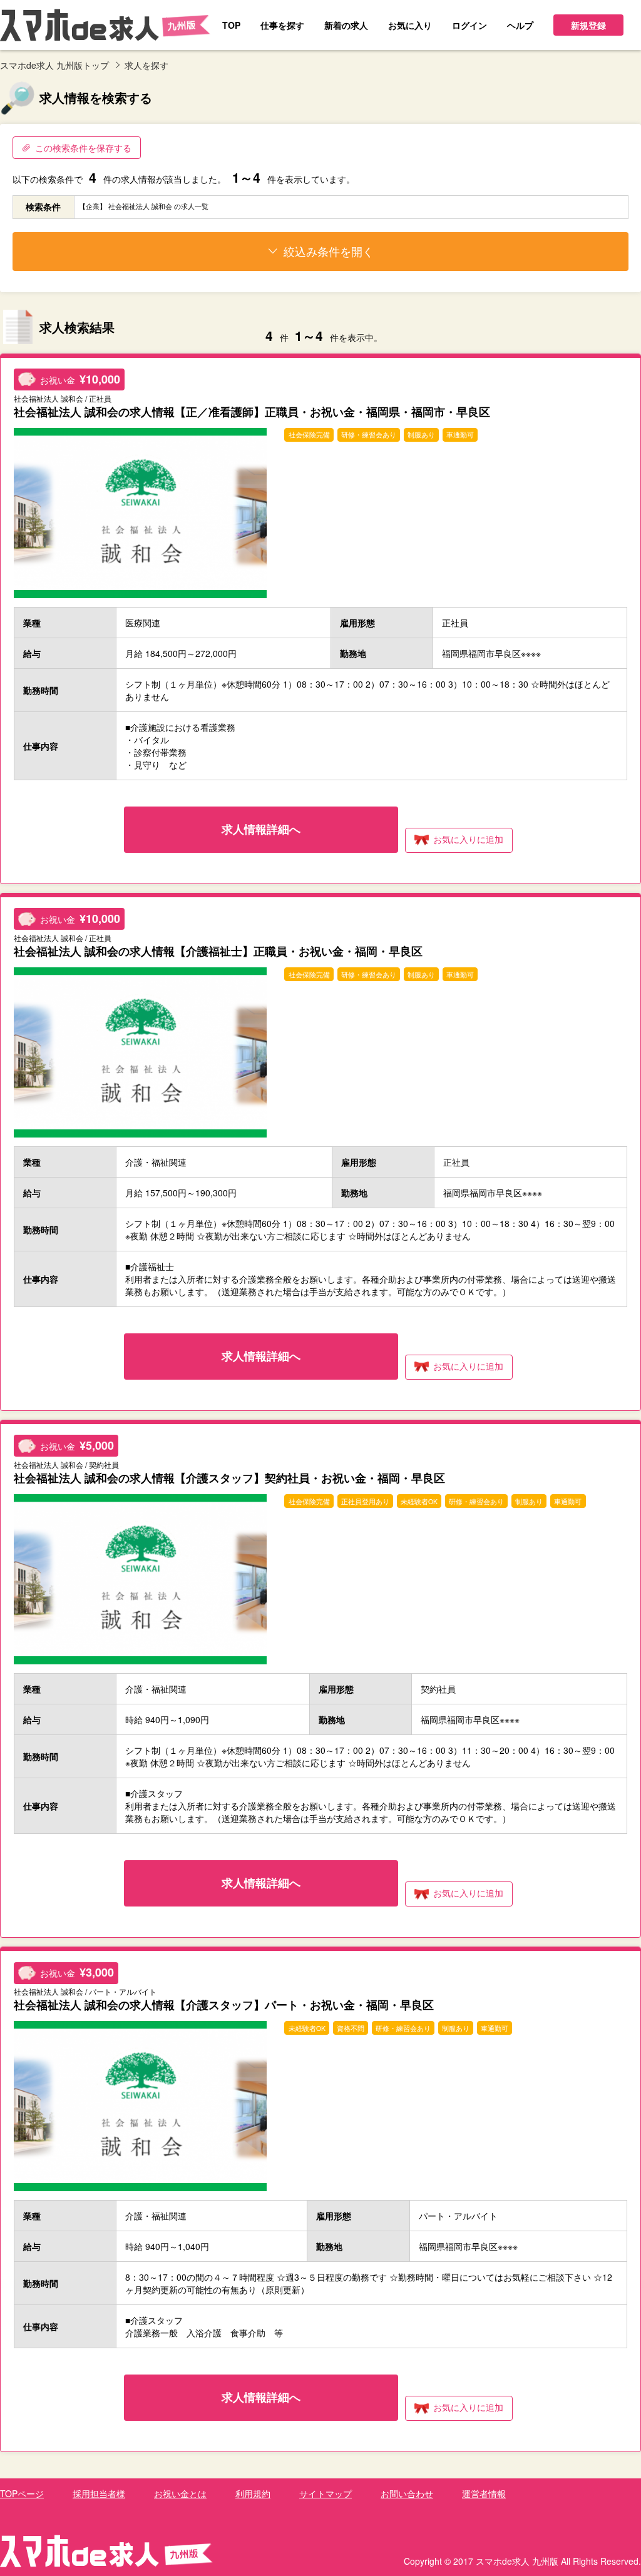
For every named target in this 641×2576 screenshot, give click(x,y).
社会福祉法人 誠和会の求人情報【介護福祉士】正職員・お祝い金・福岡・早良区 (218, 951)
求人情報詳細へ (261, 829)
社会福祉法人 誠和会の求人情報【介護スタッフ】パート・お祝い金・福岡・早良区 (224, 2004)
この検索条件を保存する (83, 148)
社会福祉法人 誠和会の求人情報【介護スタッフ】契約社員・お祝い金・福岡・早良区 (229, 1478)
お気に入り (468, 839)
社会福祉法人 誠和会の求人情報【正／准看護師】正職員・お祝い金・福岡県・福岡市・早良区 (252, 411)
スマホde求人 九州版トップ (54, 65)
